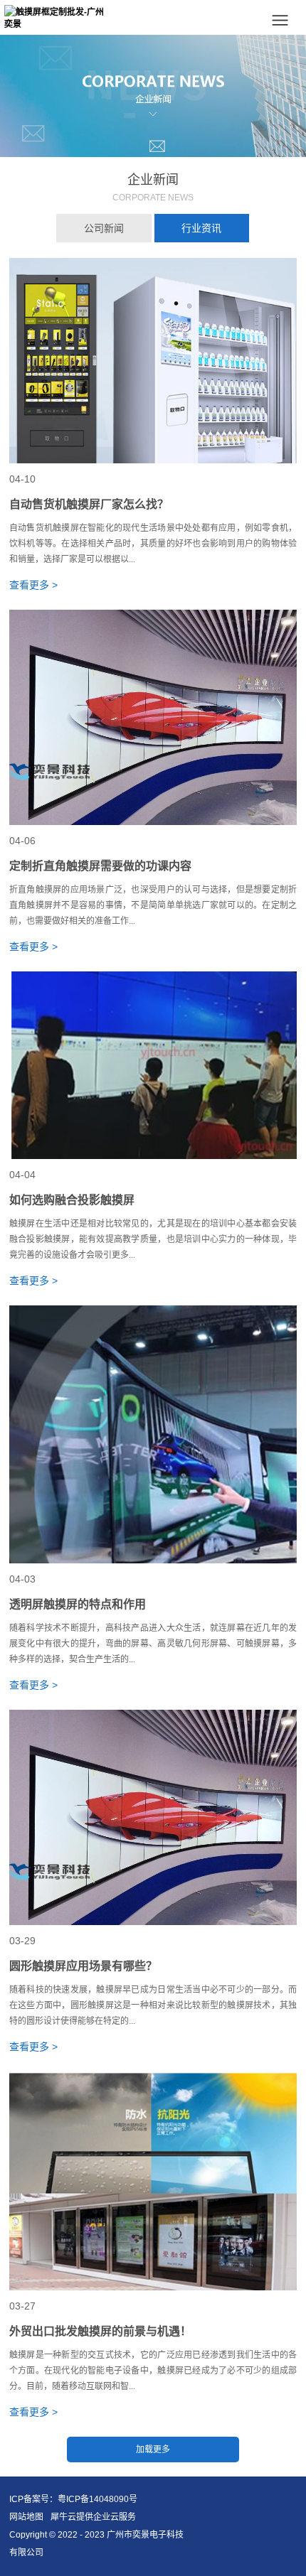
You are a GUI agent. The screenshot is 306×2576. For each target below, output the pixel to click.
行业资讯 (201, 228)
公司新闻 (104, 228)
